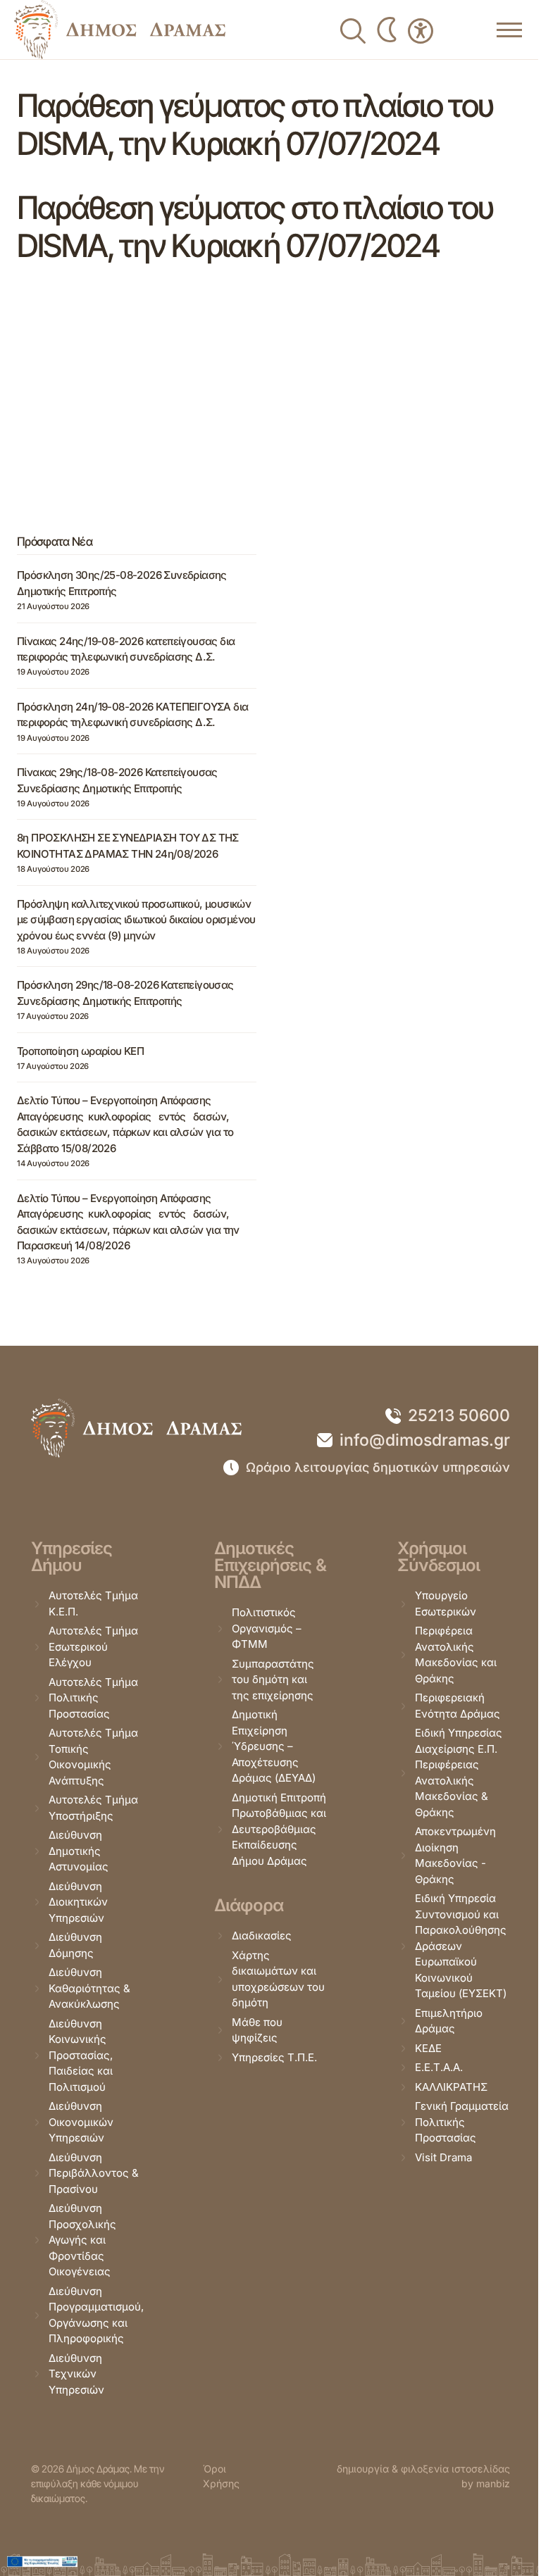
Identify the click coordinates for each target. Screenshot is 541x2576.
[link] (120, 30)
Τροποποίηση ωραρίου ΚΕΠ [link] (80, 1051)
